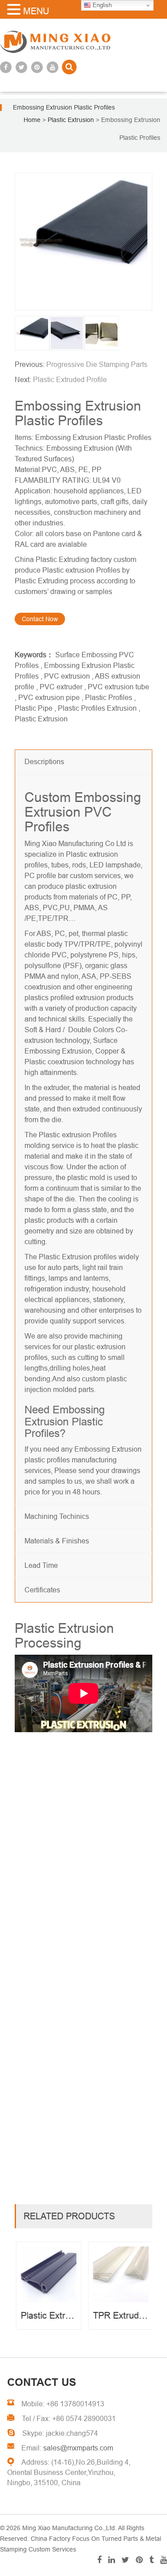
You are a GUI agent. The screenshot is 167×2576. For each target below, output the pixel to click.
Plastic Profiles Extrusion (97, 708)
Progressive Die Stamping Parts (97, 364)
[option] (83, 242)
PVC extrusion (67, 676)
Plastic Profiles (109, 698)
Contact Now (40, 619)
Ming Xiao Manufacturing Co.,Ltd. (69, 2528)
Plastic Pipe (34, 708)
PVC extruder (61, 687)
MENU (36, 11)
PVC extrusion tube (118, 687)
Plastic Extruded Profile (70, 380)
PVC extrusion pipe (49, 698)
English (101, 5)
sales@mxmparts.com (78, 2448)
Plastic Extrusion (41, 719)
